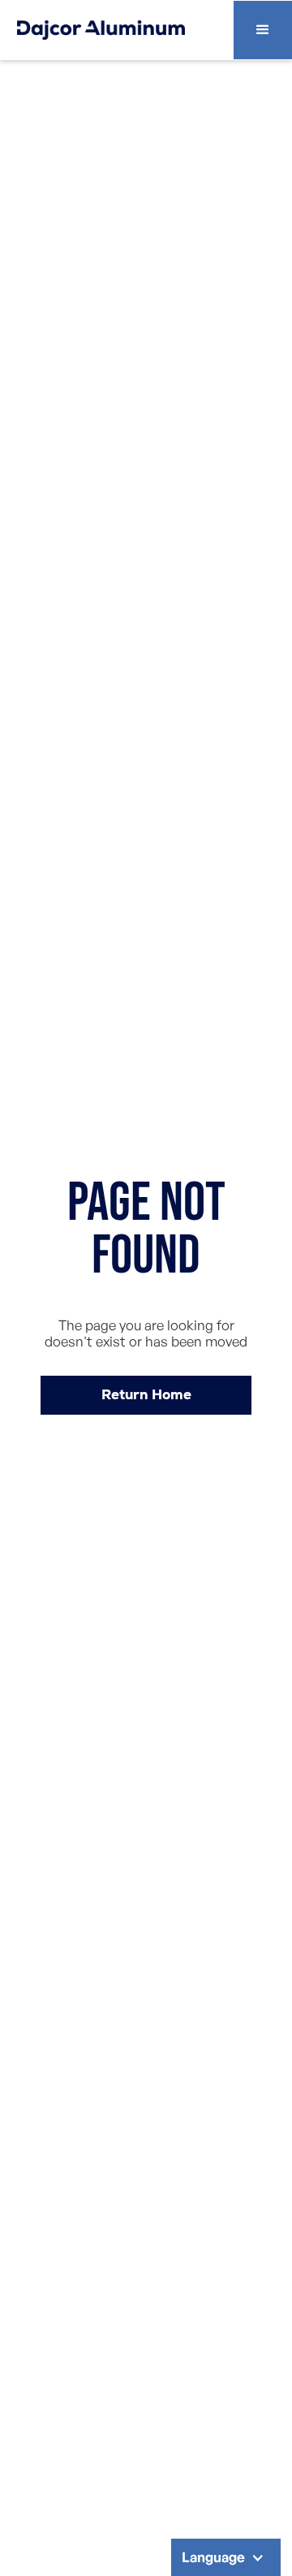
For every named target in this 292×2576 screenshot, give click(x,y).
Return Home (146, 1394)
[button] (263, 30)
